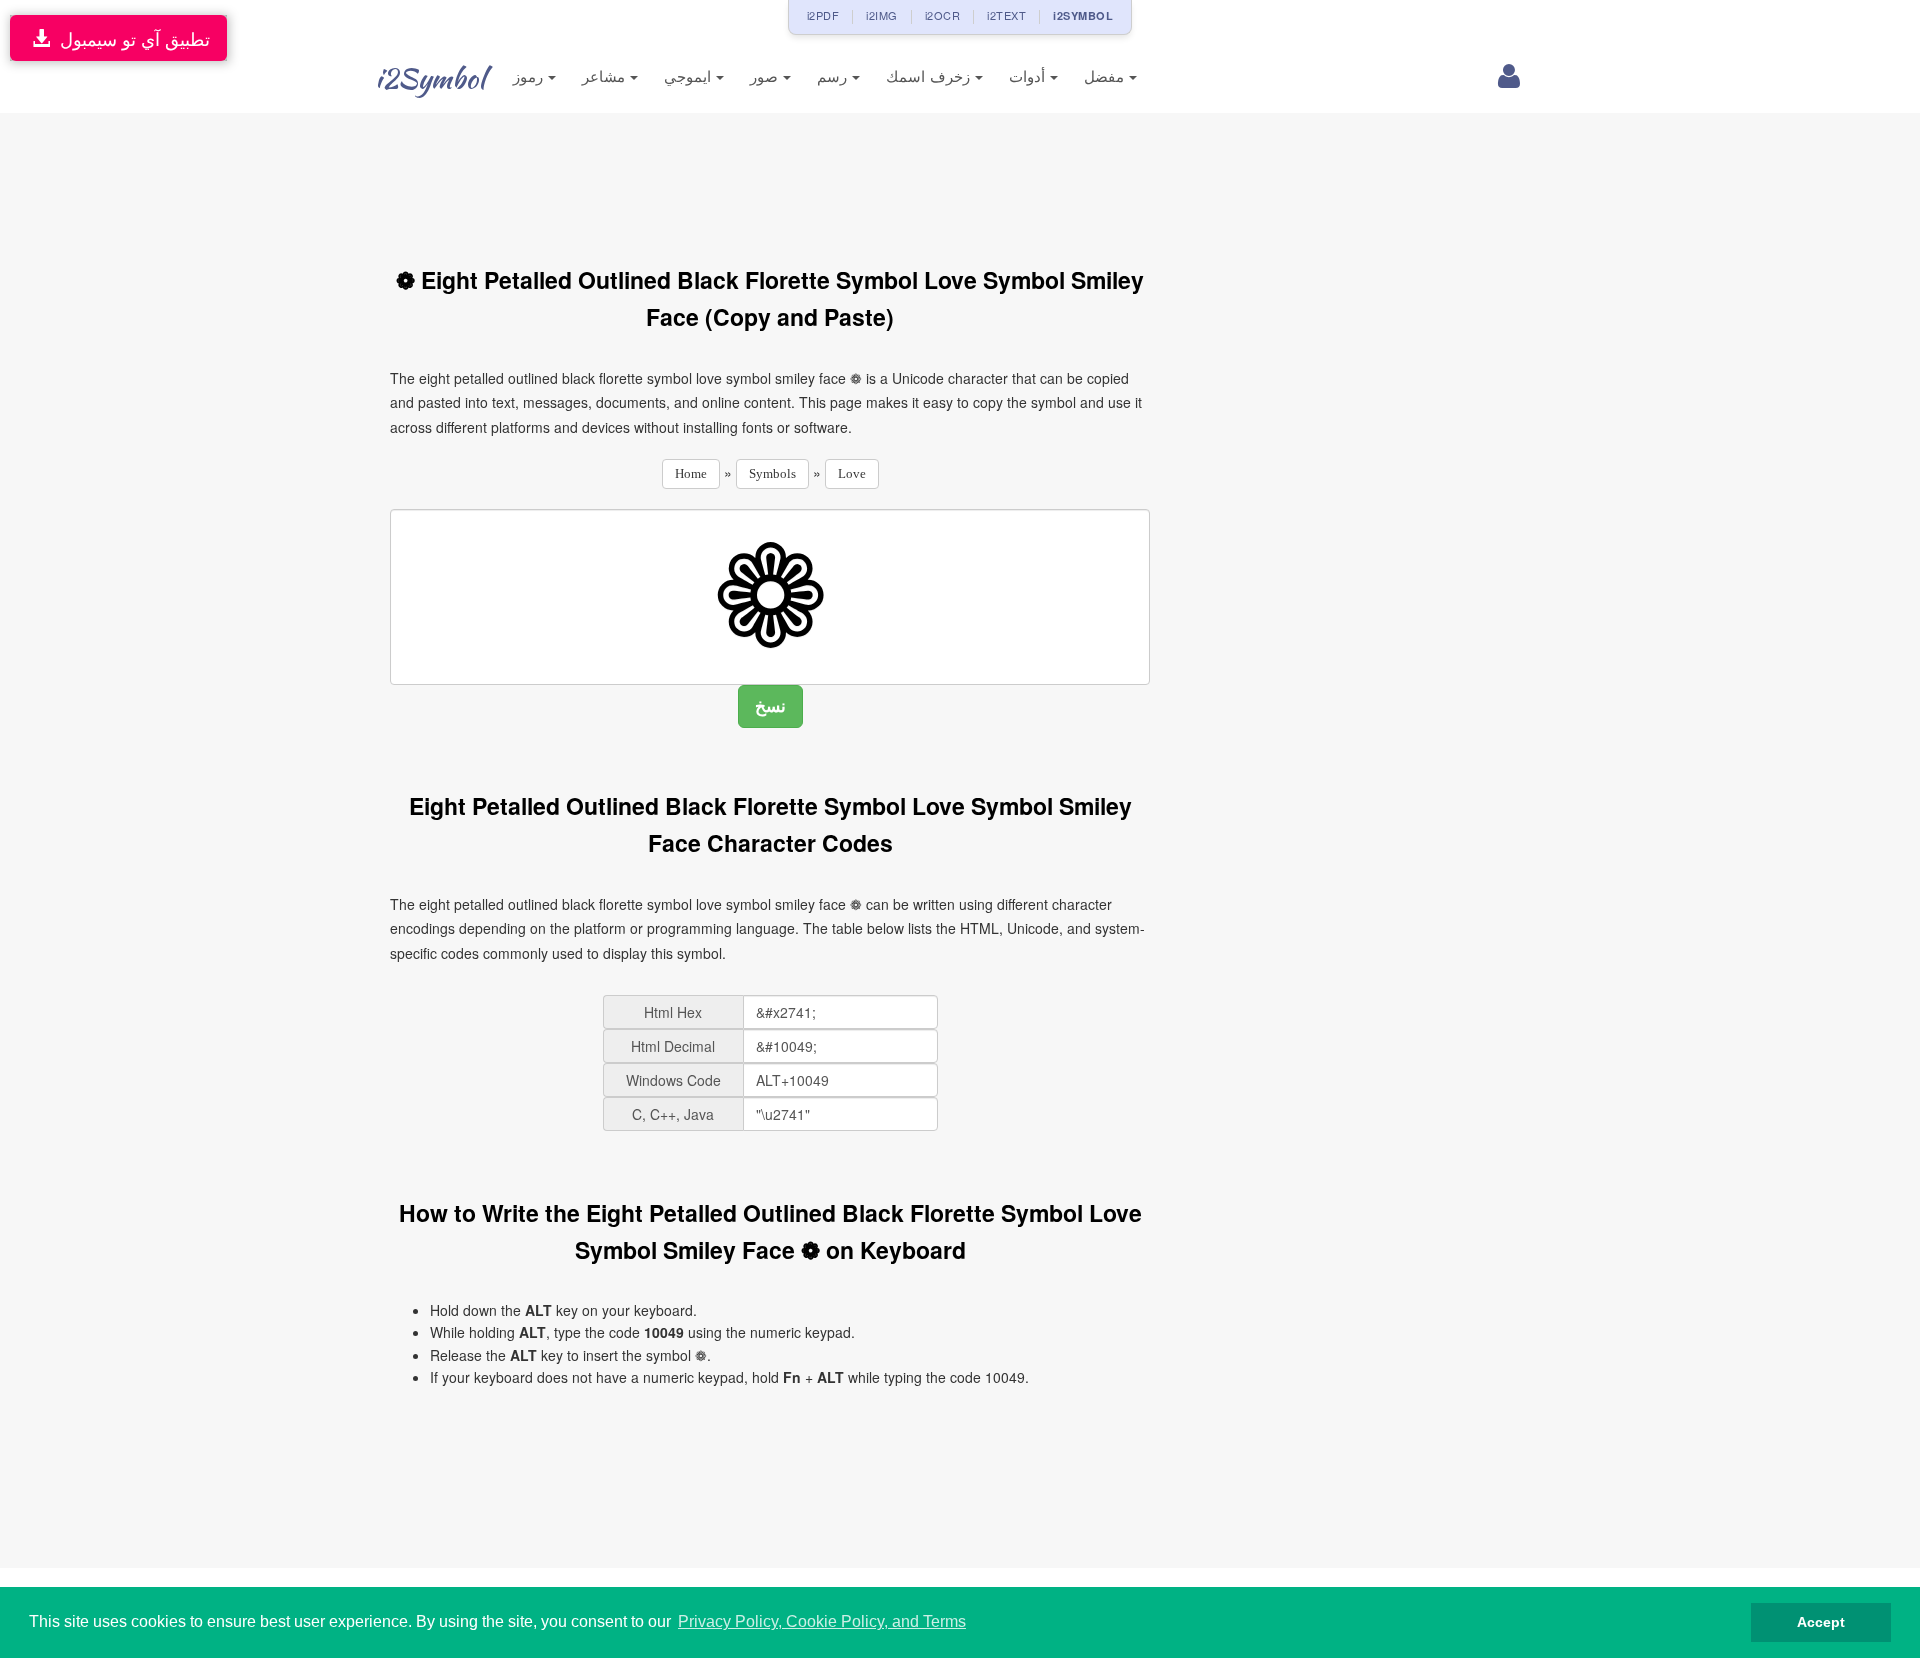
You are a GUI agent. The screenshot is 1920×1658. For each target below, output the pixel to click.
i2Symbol (430, 78)
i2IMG (882, 15)
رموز (530, 76)
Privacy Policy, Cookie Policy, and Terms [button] (822, 1621)
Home (691, 473)
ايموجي (690, 76)
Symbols (772, 473)
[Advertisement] (770, 178)
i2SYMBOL (1083, 15)
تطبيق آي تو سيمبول (130, 38)
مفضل (1106, 76)
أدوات (1029, 76)
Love (852, 473)
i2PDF (823, 15)
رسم (834, 76)
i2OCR (943, 15)
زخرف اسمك (930, 76)
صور (766, 76)
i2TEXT (1006, 15)
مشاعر (606, 76)
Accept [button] (1821, 1622)
